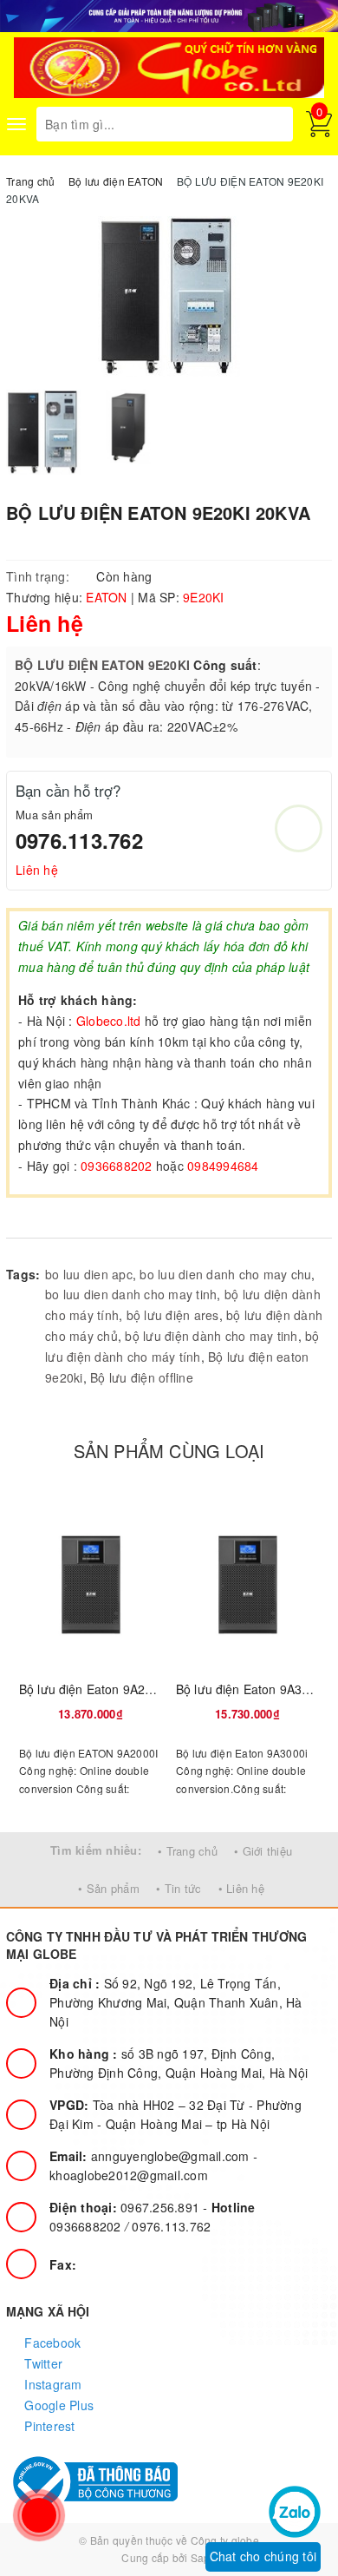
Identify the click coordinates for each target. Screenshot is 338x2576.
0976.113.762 (79, 840)
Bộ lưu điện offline (142, 1377)
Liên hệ (37, 870)
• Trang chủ (188, 1851)
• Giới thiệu (263, 1851)
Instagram (52, 2384)
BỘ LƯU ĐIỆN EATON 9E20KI (102, 665)
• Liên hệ (241, 1888)
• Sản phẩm (109, 1888)
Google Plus (57, 2405)
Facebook (51, 2343)
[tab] (43, 1220)
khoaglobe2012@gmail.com (129, 2175)
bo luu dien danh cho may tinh (131, 1294)
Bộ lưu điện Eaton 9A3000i (251, 1689)
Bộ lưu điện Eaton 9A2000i (94, 1689)
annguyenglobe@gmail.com (151, 2156)
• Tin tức (179, 1888)
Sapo (204, 2557)
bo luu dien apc (89, 1274)
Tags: (23, 1274)
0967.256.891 (126, 2207)
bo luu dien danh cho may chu (225, 1274)
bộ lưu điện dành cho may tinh (211, 1336)
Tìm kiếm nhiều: (96, 1850)
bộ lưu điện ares (173, 1315)
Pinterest (48, 2426)
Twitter (42, 2363)
